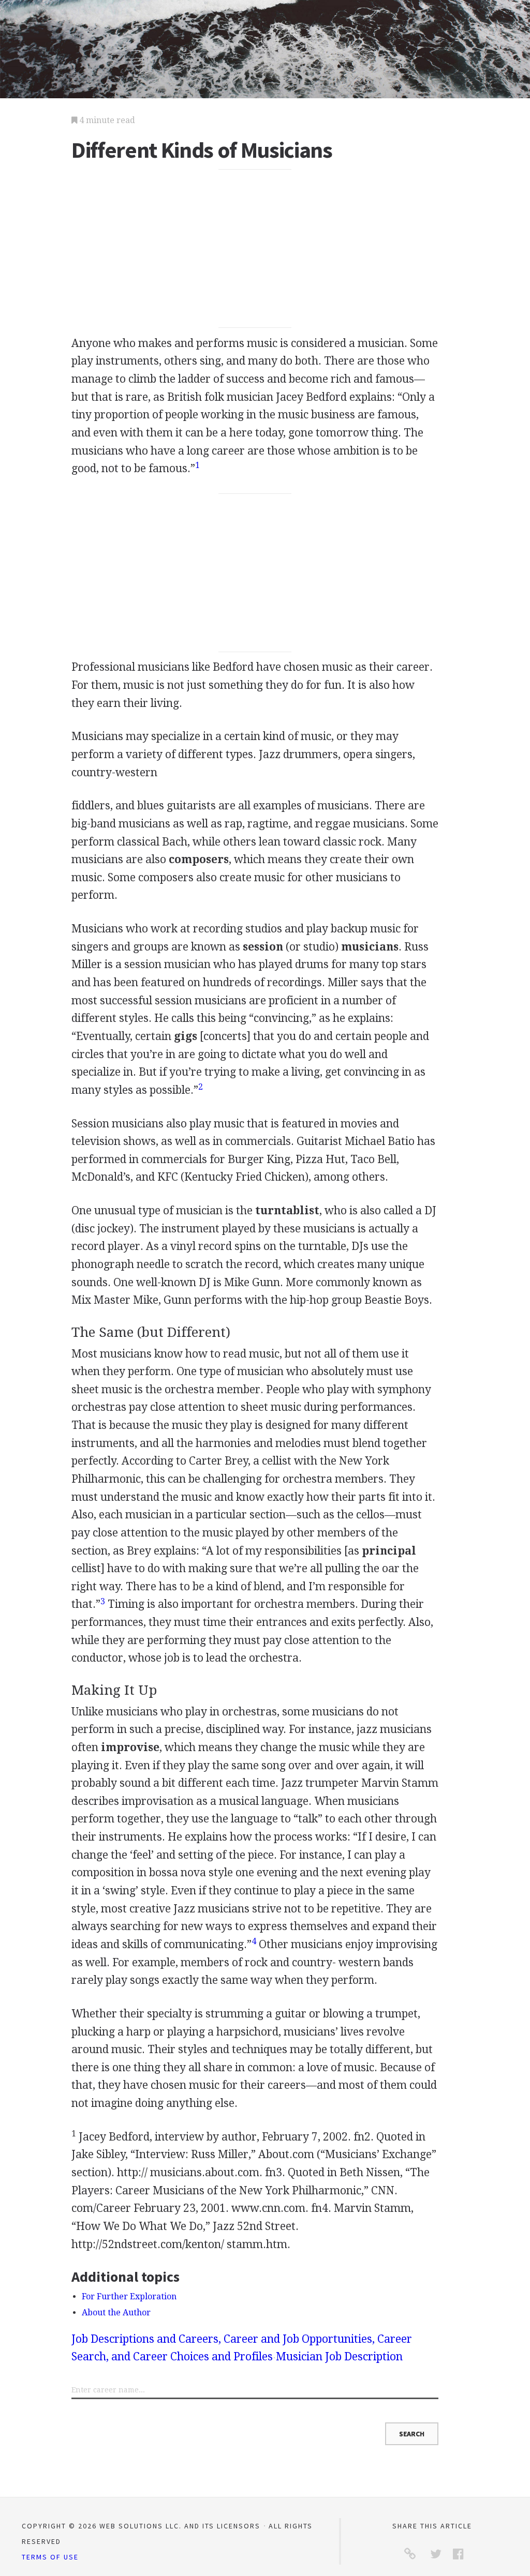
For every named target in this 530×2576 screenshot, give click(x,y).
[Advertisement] (255, 249)
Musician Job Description (339, 2356)
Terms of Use (50, 2557)
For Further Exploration (129, 2296)
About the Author (116, 2313)
